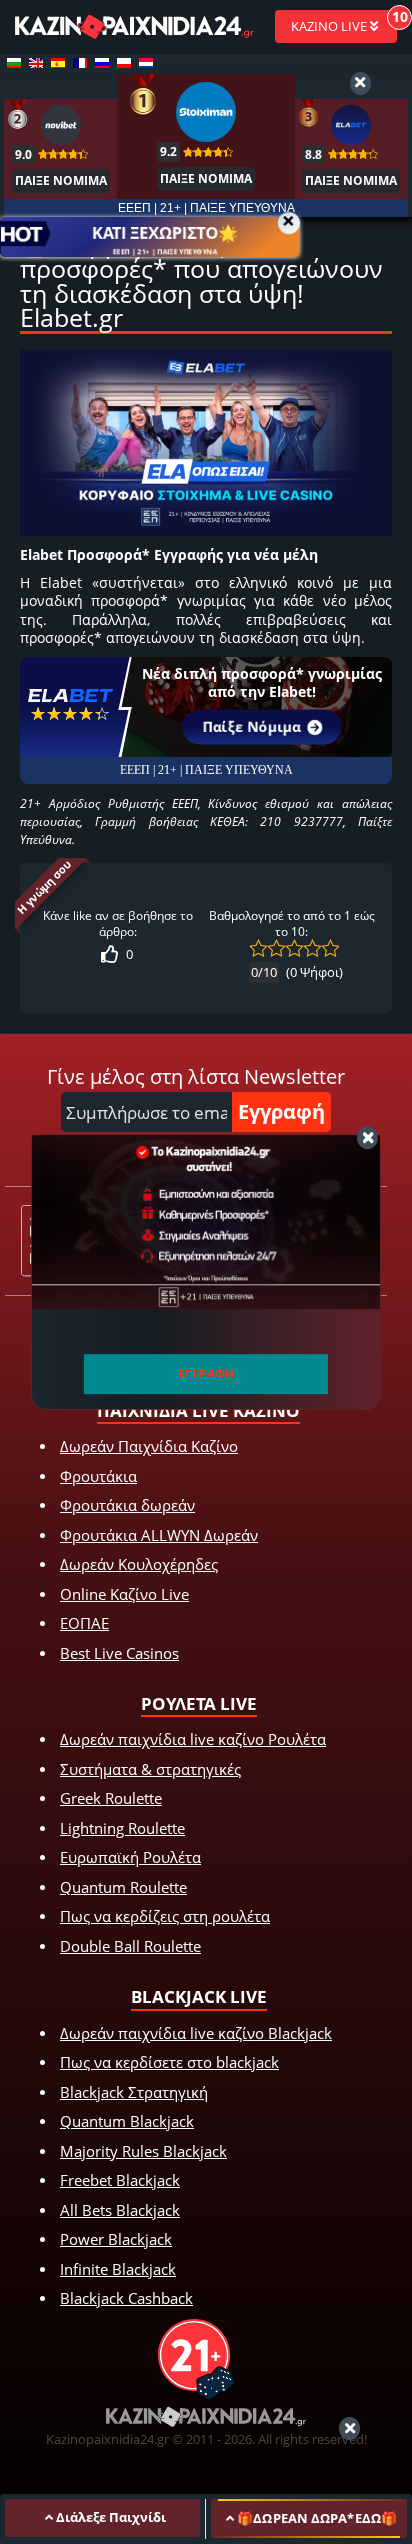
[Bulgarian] (14, 63)
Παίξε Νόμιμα (251, 726)
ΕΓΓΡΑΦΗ (206, 1373)
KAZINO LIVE (330, 26)
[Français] (80, 63)
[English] (36, 63)
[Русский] (102, 63)
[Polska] (124, 63)
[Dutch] (146, 63)
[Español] (58, 63)
